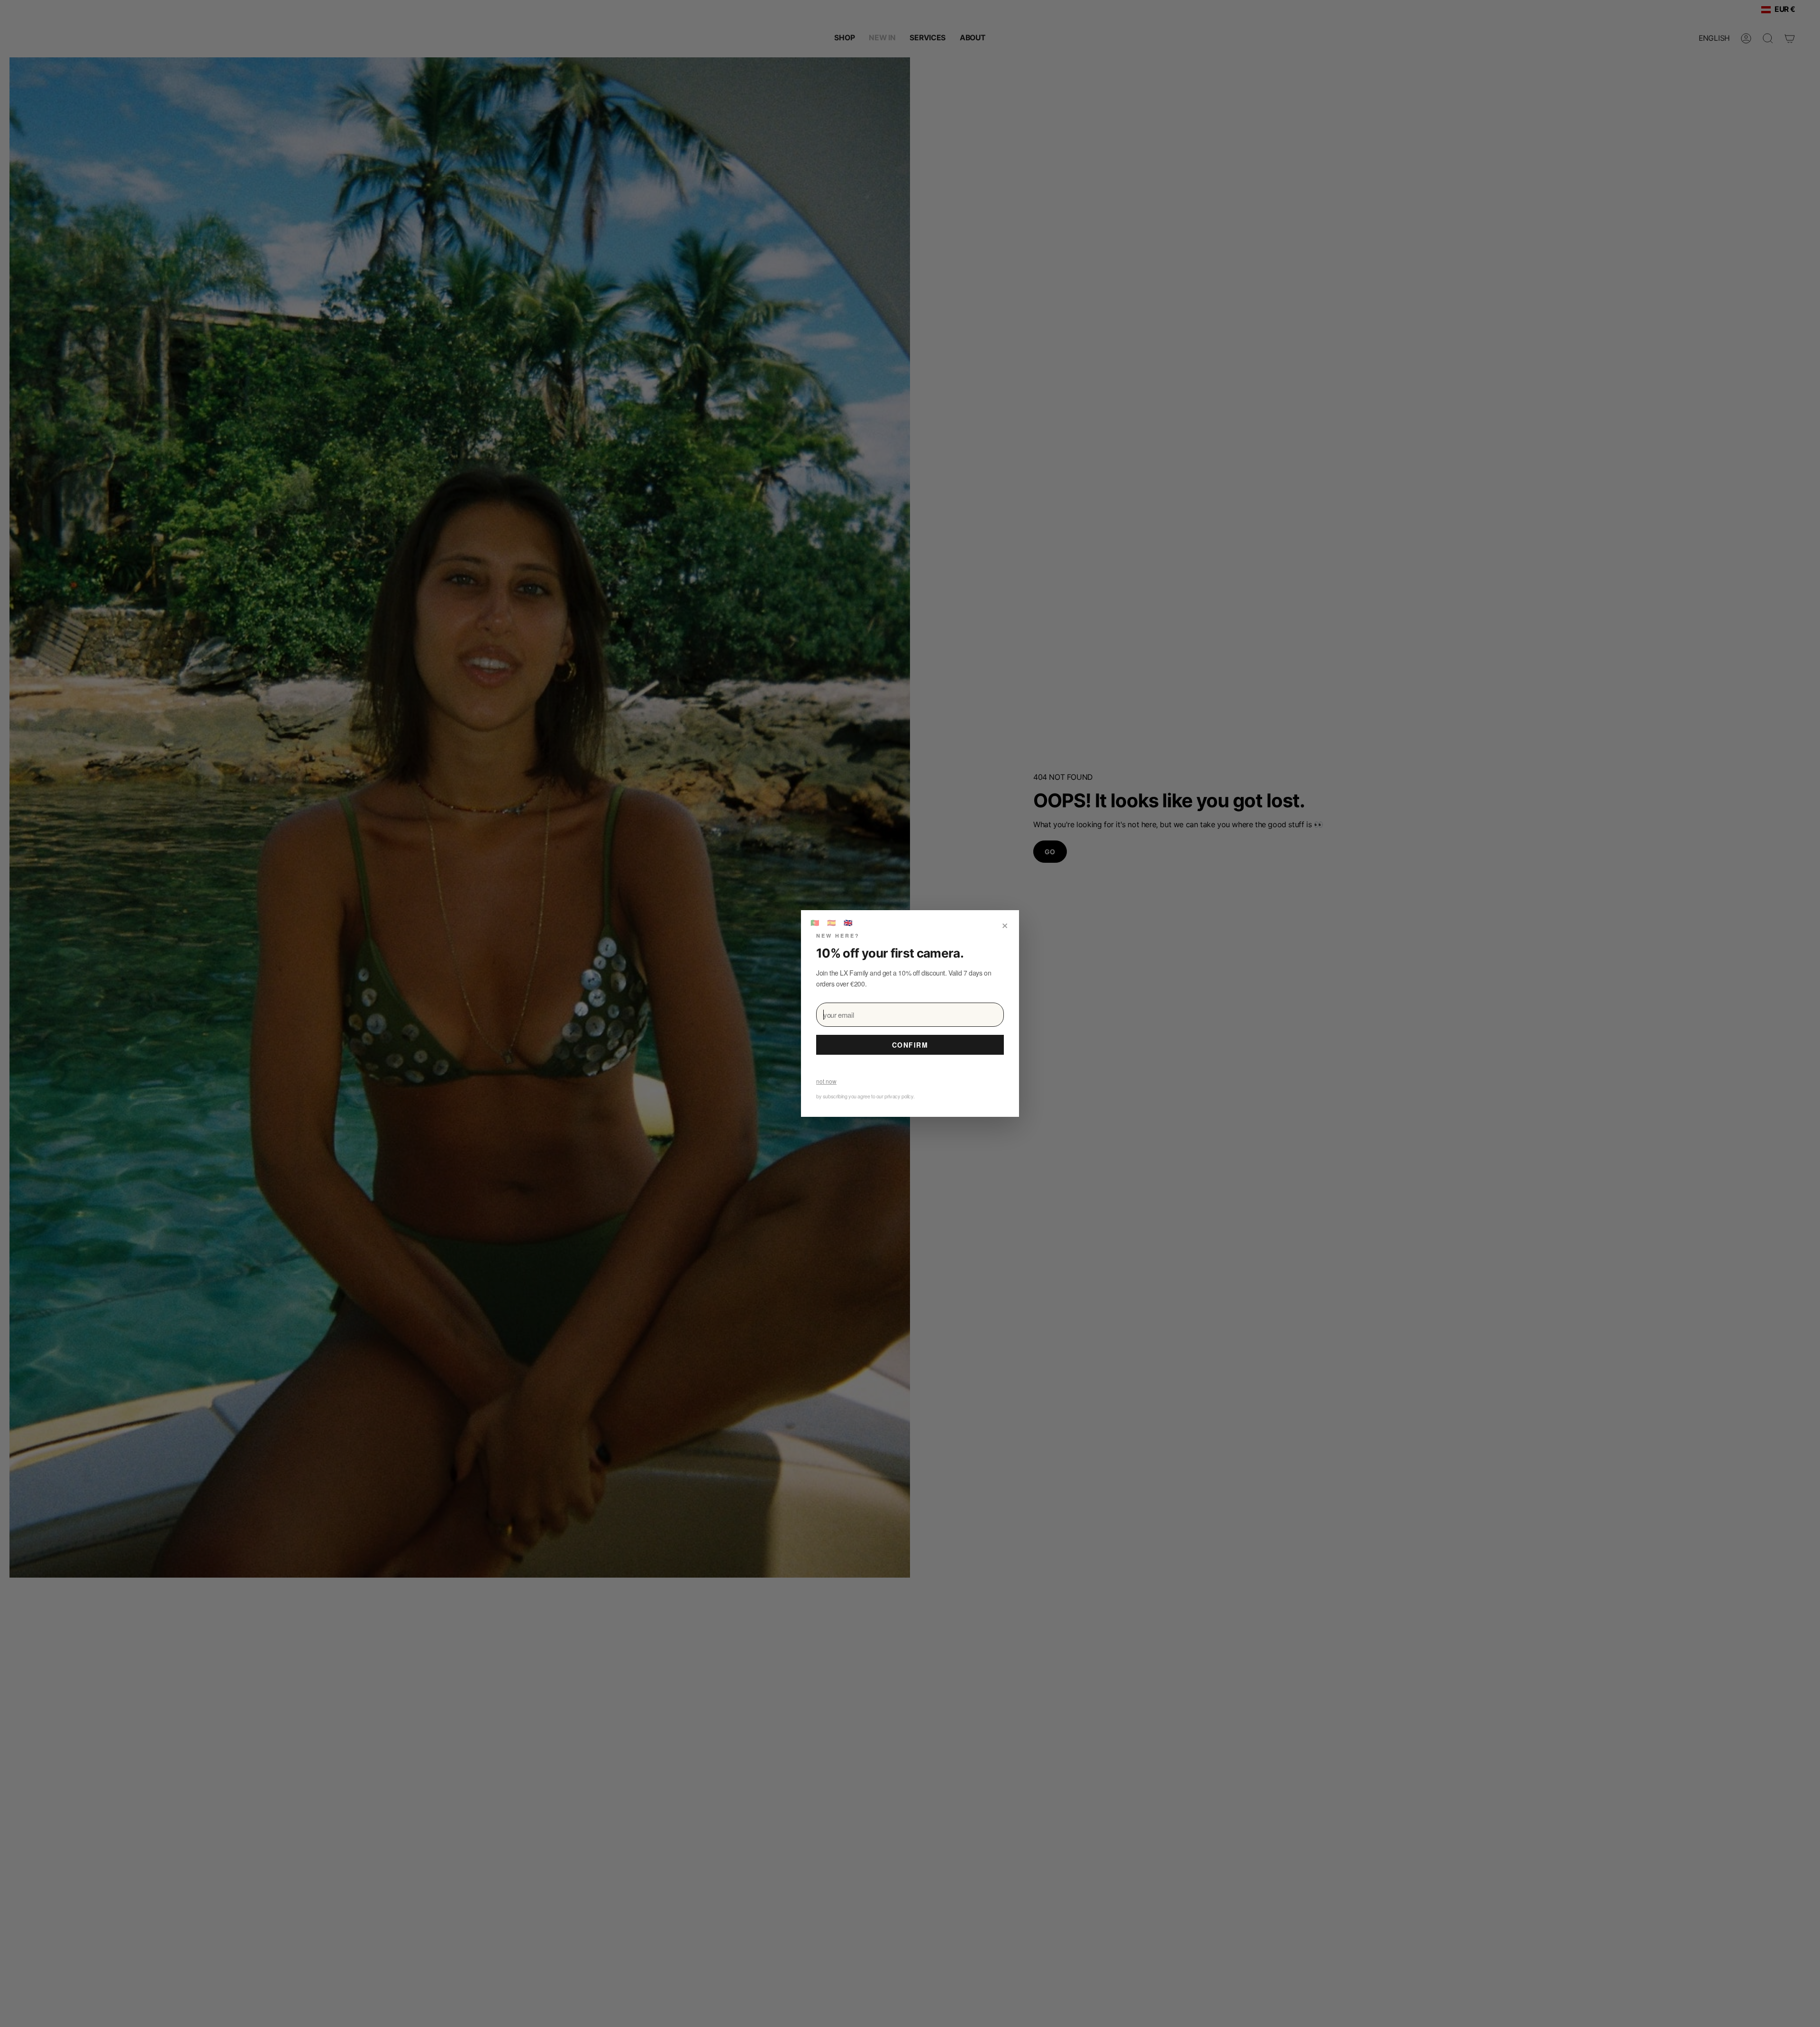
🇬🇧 (848, 922)
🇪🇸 (832, 922)
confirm (910, 1045)
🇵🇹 (815, 922)
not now (826, 1081)
